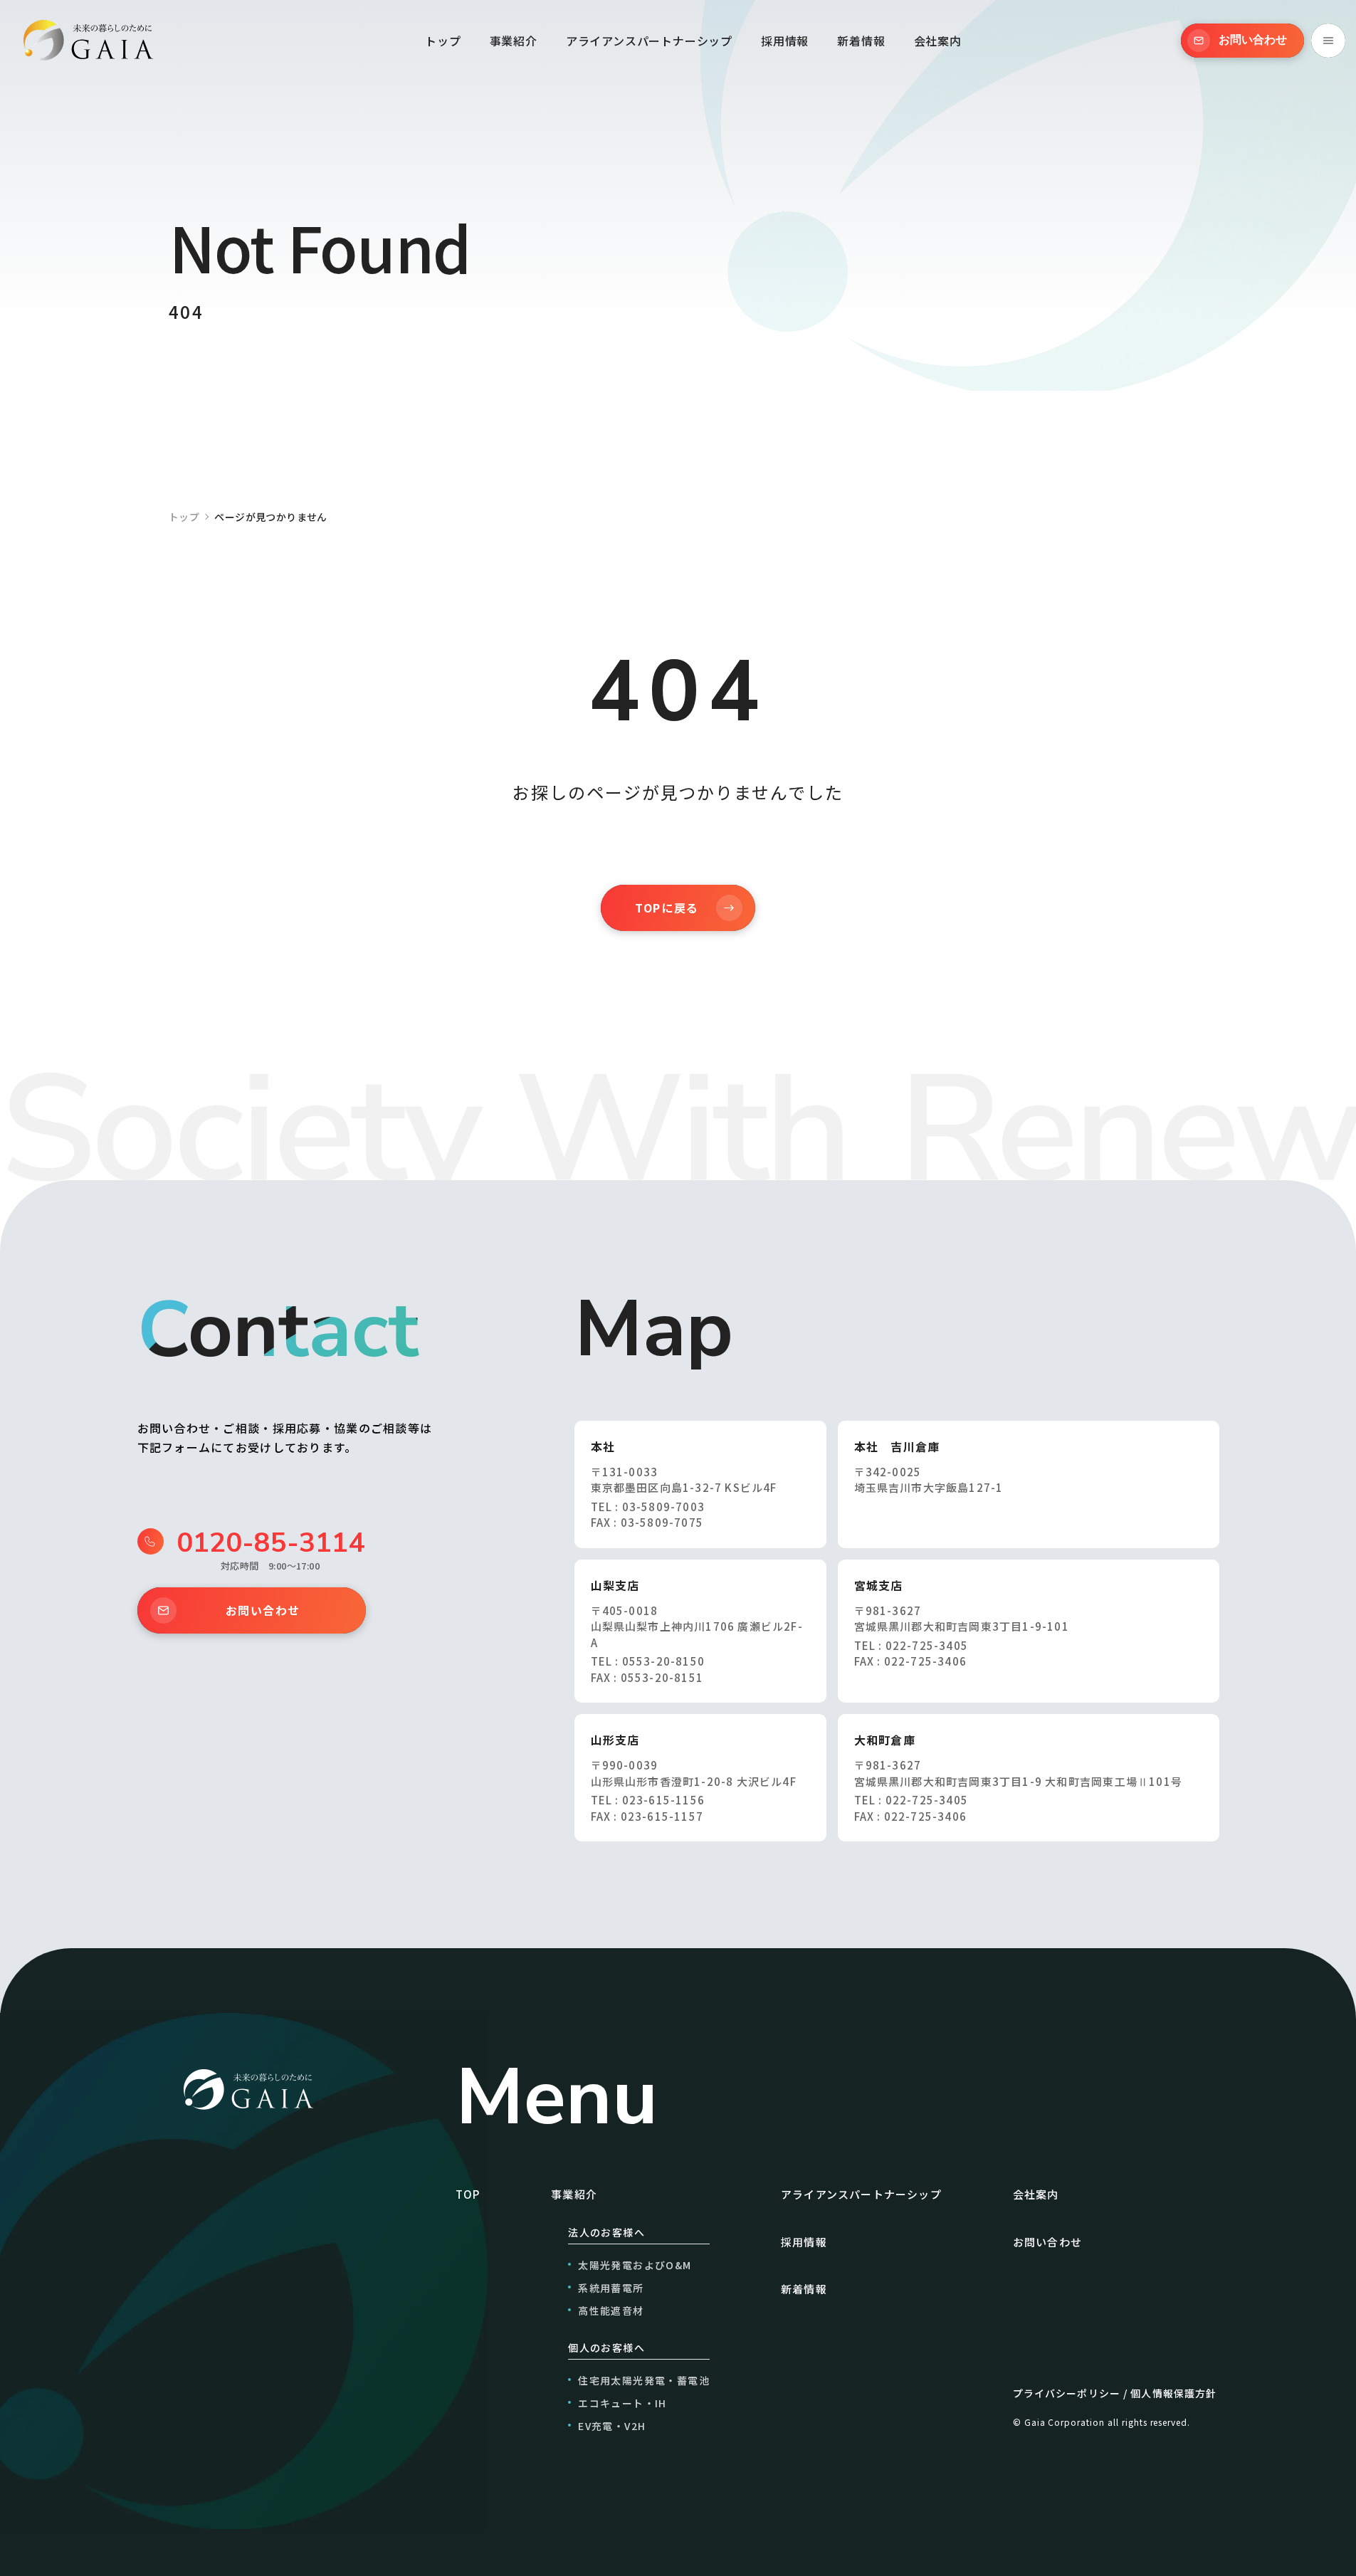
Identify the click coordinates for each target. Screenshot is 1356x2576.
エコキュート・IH (622, 2403)
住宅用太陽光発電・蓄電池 (644, 2380)
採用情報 (785, 41)
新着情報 (861, 41)
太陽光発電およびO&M (635, 2265)
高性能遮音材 (611, 2310)
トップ (443, 41)
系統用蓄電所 (611, 2288)
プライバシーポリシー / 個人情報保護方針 (1115, 2393)
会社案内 (938, 41)
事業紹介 (514, 41)
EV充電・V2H (612, 2426)
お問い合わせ (263, 1610)
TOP (468, 2194)
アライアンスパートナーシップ (649, 41)
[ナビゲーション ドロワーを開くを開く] (1328, 41)
